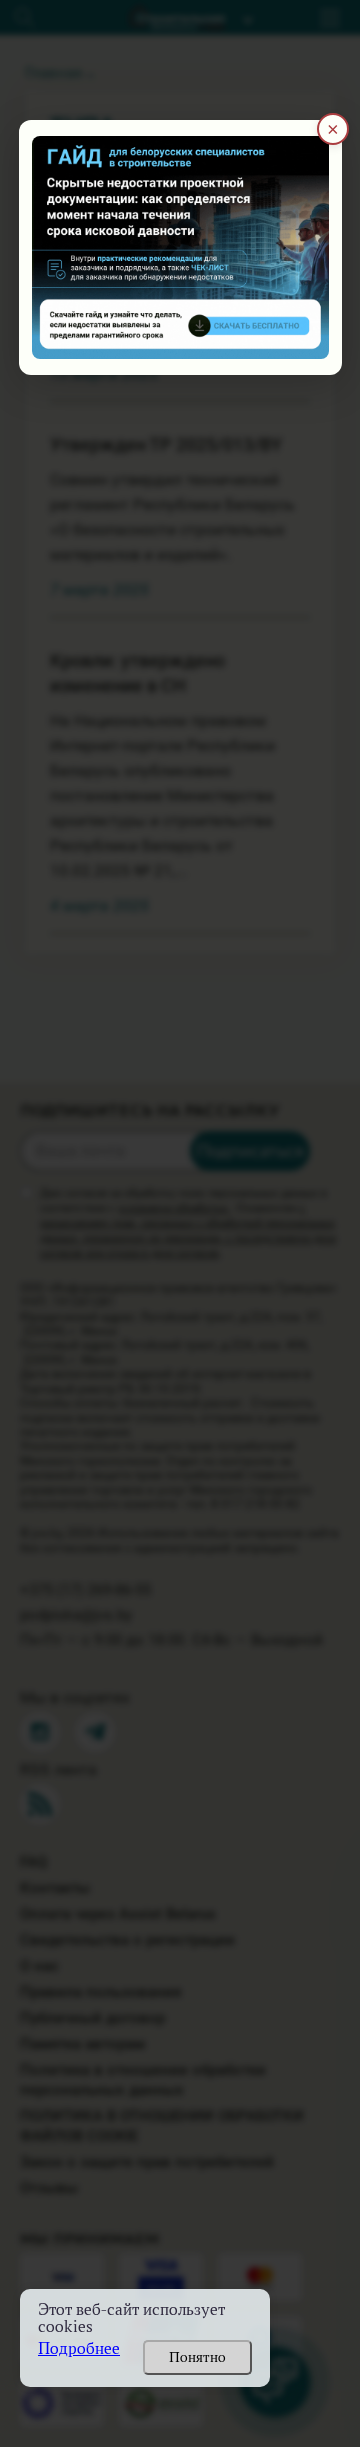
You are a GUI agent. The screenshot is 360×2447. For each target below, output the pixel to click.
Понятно (197, 2357)
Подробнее (79, 2348)
